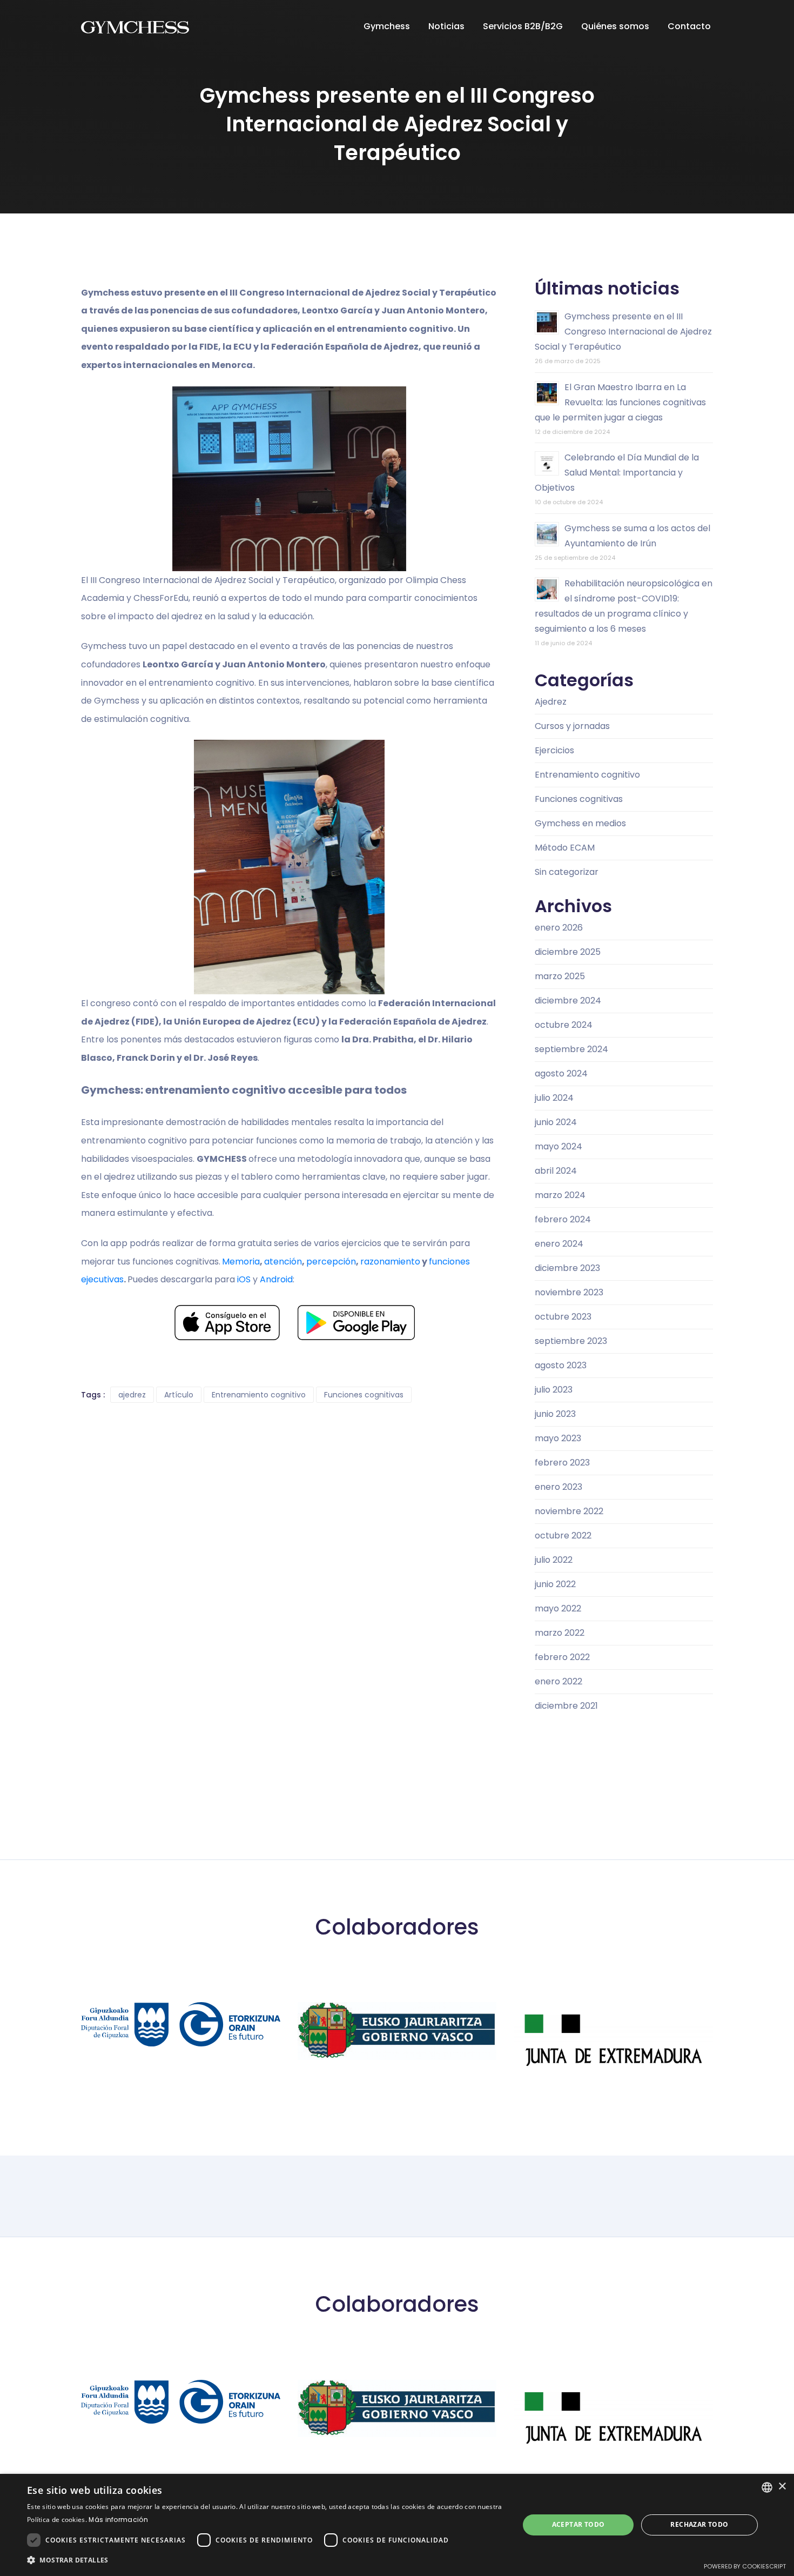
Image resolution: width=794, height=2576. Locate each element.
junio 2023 (555, 1414)
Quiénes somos (616, 26)
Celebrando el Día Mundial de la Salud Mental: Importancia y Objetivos (617, 473)
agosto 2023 (561, 1365)
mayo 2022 (558, 1608)
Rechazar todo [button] (699, 2524)
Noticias (448, 26)
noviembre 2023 (569, 1292)
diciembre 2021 (566, 1706)
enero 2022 (559, 1681)
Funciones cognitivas (364, 1395)
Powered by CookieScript (745, 2566)
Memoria (241, 1262)
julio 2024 (554, 1098)
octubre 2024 (564, 1025)
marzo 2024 (560, 1195)
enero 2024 (559, 1244)
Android (276, 1279)
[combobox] (767, 2487)
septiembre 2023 (571, 1341)
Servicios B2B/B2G (524, 26)
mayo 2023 (558, 1438)
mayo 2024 (559, 1146)
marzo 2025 (560, 976)
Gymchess (388, 26)
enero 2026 (559, 928)
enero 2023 (559, 1487)
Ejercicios (554, 750)
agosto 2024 (561, 1073)
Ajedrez (551, 702)
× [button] (782, 2487)
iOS (244, 1279)
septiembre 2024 (571, 1049)
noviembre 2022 (569, 1511)
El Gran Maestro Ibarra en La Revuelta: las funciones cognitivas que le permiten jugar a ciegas (620, 402)
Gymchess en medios (580, 823)
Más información (118, 2520)
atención (283, 1262)
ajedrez (132, 1395)
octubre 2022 (563, 1535)
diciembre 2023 (567, 1268)
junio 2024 (556, 1122)
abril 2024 (556, 1171)
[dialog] (397, 2525)
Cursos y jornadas (572, 726)
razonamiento (390, 1262)
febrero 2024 (563, 1219)
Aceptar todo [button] (578, 2524)
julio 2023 (554, 1390)
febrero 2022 (562, 1657)
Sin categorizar (567, 872)
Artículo (179, 1395)
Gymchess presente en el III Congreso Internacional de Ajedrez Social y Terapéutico (623, 332)
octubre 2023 (563, 1317)
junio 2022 (555, 1584)
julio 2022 (554, 1560)
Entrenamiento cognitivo (259, 1395)
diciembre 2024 (568, 1001)
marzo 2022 (560, 1633)
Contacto (690, 26)
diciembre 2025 (568, 952)
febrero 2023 (562, 1463)
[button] (266, 2560)
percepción (331, 1262)
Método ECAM (565, 848)
